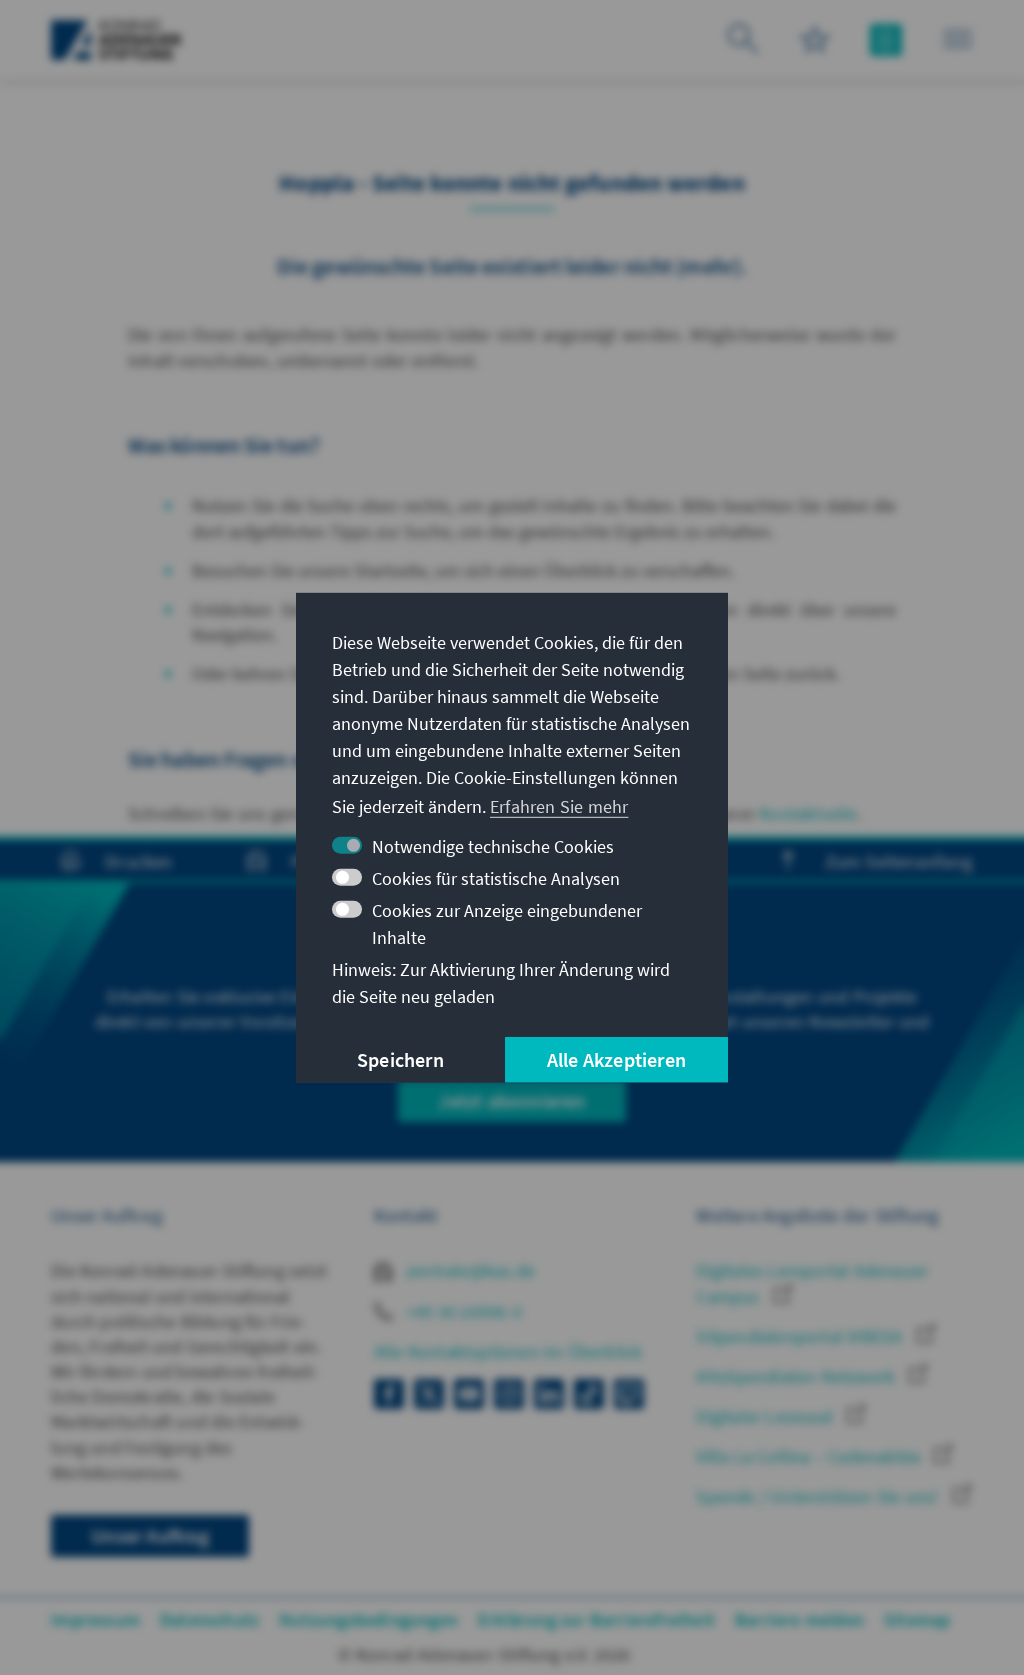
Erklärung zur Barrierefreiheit (596, 1619)
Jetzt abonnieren (511, 1100)
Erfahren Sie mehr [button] (559, 806)
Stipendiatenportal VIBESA (801, 1336)
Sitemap (917, 1619)
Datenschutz (209, 1619)
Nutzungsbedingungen (368, 1619)
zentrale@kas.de (468, 1270)
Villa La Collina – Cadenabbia (810, 1456)
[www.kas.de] (116, 40)
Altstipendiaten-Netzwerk (797, 1376)
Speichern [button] (400, 1059)
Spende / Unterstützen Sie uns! (819, 1496)
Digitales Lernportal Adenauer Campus (812, 1283)
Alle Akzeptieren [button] (616, 1059)
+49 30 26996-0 (462, 1311)
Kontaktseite (808, 813)
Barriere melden (799, 1619)
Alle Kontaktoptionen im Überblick (508, 1351)
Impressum (95, 1619)
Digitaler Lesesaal (766, 1416)
